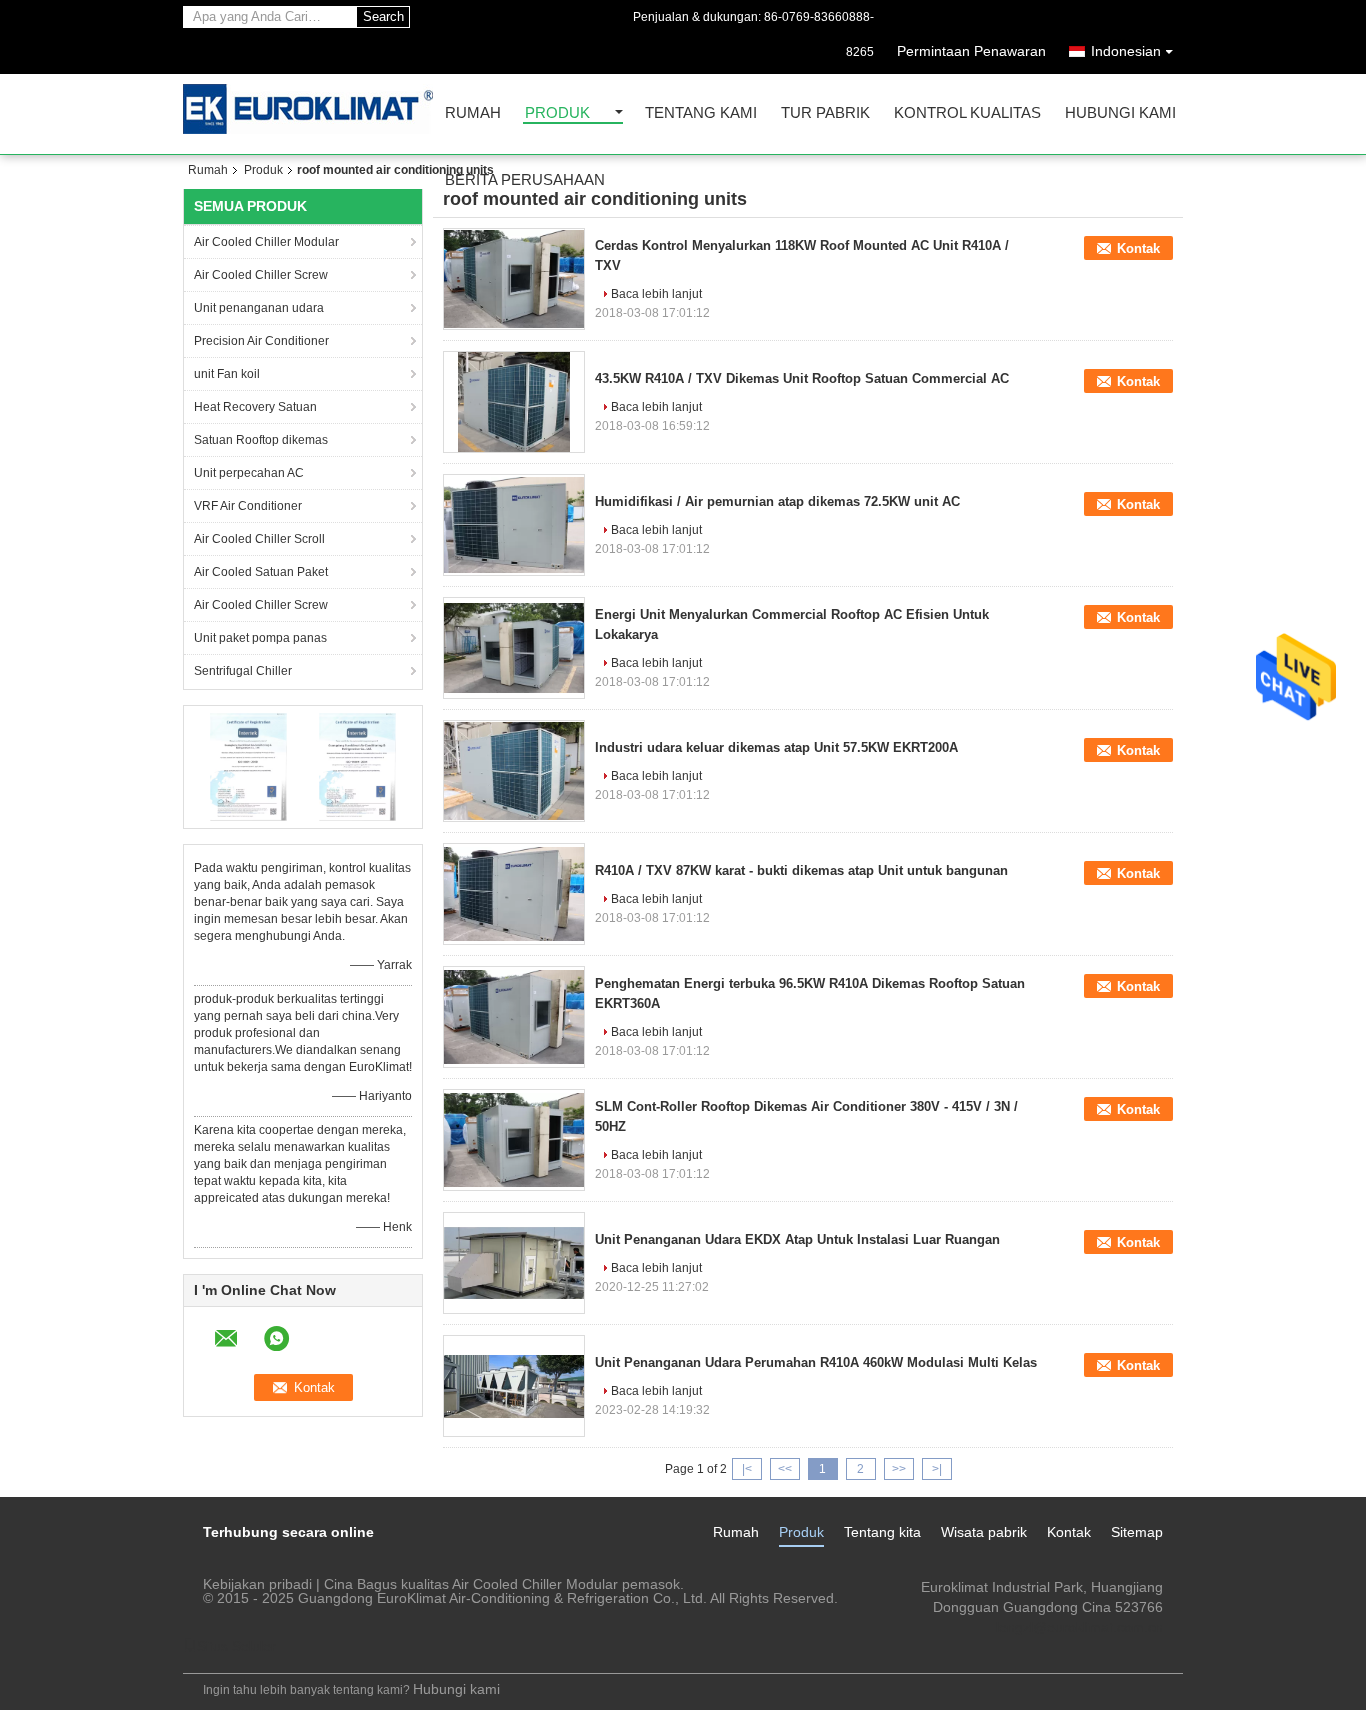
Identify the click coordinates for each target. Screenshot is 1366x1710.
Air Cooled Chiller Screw (261, 275)
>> (899, 1469)
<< (785, 1469)
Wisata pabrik (984, 1532)
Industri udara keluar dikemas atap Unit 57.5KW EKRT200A (776, 747)
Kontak (1138, 248)
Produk (557, 113)
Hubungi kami (1120, 113)
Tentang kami (701, 113)
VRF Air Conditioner (248, 506)
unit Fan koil (227, 374)
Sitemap (1137, 1532)
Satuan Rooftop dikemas (261, 440)
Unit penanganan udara (259, 308)
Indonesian (1126, 51)
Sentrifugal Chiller (243, 671)
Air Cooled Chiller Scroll (259, 539)
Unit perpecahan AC (249, 473)
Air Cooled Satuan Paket (261, 572)
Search (383, 16)
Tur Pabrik (825, 113)
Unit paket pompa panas (260, 638)
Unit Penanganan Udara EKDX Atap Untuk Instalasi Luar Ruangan (797, 1239)
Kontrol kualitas (967, 113)
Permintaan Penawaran (971, 51)
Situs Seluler (236, 1646)
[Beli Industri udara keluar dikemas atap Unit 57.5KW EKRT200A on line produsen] (514, 771)
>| (937, 1469)
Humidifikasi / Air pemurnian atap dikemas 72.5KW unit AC (777, 501)
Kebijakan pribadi (257, 1584)
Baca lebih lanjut (656, 294)
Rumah (473, 113)
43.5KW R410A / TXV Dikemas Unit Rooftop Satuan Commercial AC (802, 378)
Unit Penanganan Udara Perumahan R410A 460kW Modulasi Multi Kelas (816, 1362)
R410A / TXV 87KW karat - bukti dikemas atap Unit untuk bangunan (801, 870)
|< (747, 1469)
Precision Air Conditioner (261, 341)
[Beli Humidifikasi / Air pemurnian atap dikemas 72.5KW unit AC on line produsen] (514, 525)
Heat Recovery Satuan (255, 407)
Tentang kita (882, 1532)
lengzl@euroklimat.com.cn (1079, 1627)
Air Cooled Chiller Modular (266, 242)
